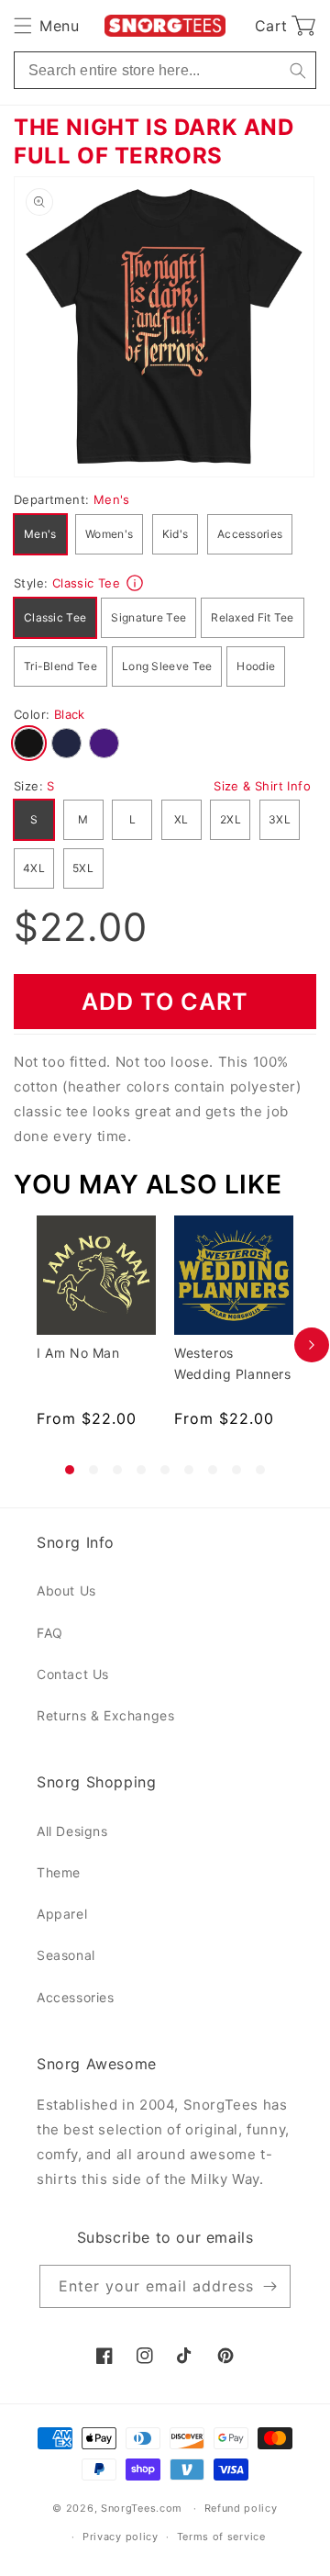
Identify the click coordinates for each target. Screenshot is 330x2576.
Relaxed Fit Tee (253, 617)
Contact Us (73, 1674)
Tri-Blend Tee (60, 666)
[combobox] (165, 70)
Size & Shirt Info (262, 786)
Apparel (62, 1914)
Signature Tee (148, 617)
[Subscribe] (269, 2286)
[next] (312, 1344)
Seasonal (66, 1955)
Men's (40, 534)
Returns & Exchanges (105, 1715)
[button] (46, 26)
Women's (109, 534)
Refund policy (241, 2508)
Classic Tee (55, 617)
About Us (66, 1590)
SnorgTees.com (142, 2508)
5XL (83, 868)
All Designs (72, 1831)
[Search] (297, 70)
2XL (231, 819)
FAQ (50, 1633)
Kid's (176, 534)
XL (181, 819)
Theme (59, 1872)
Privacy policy (121, 2537)
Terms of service (221, 2537)
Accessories (250, 534)
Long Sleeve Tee (167, 666)
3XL (280, 819)
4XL (34, 868)
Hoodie (256, 666)
